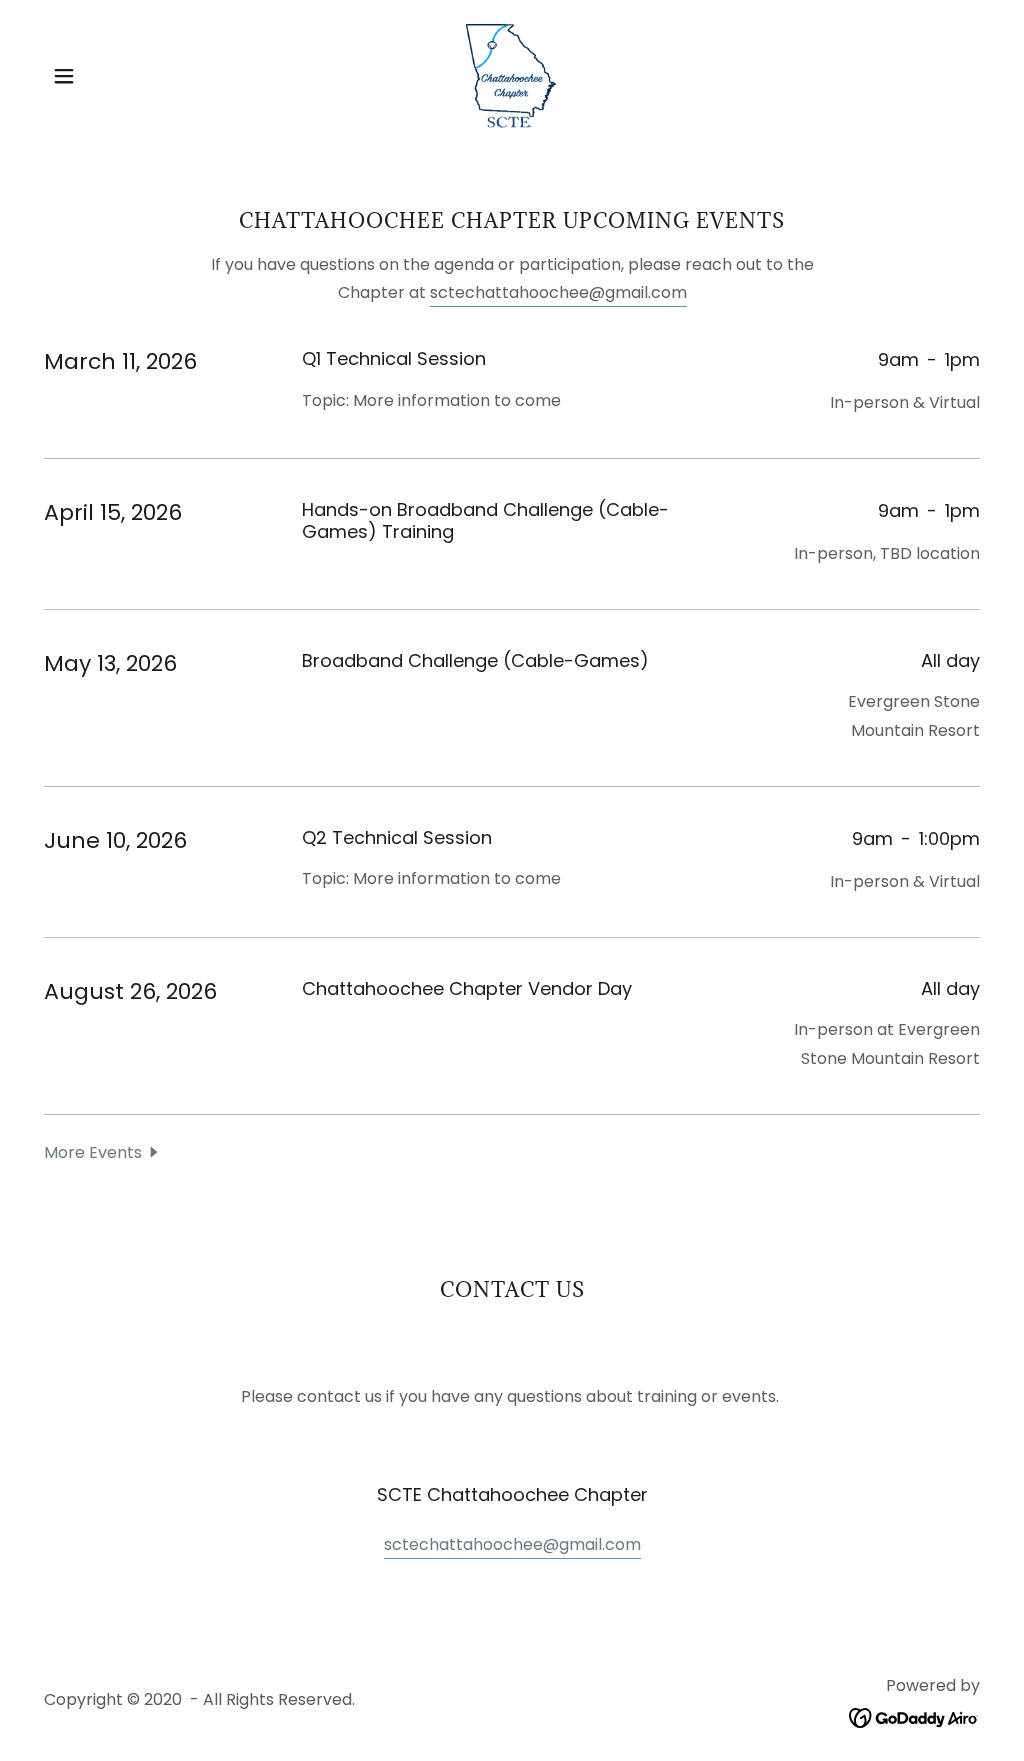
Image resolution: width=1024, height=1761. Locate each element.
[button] (64, 76)
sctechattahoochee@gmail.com (558, 292)
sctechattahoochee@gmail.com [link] (512, 1544)
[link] (512, 74)
